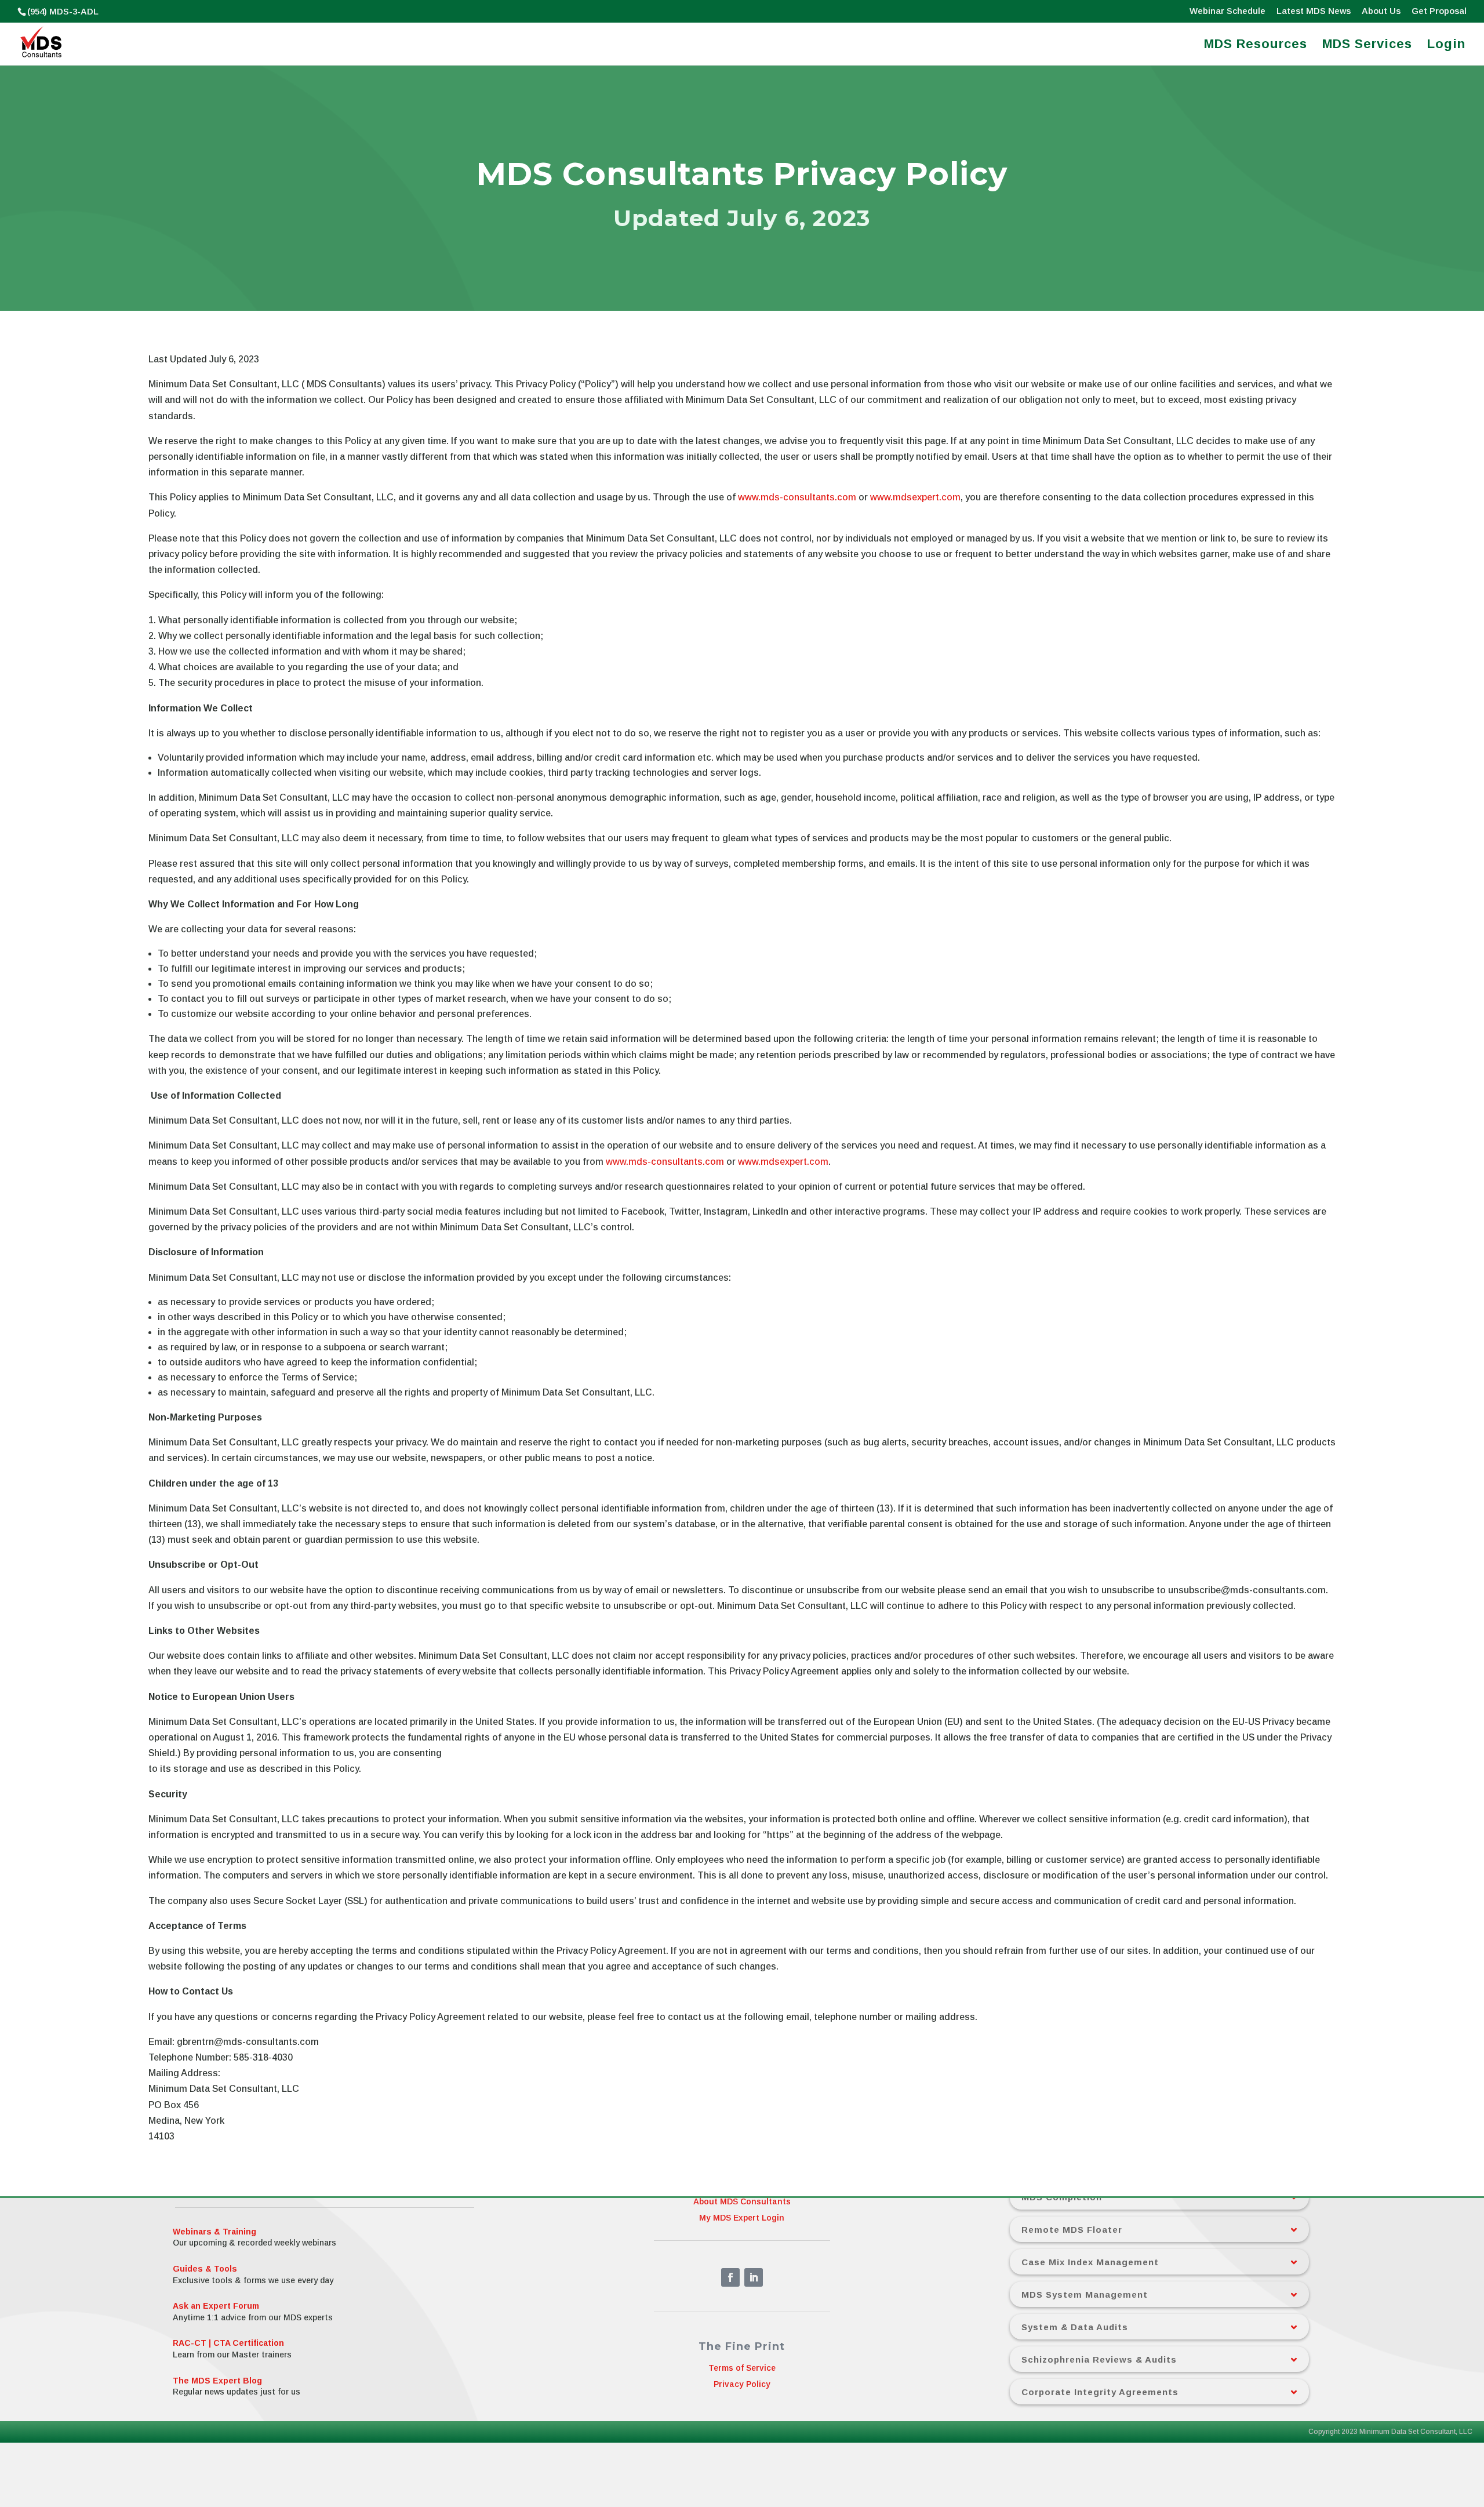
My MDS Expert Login (742, 2218)
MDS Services (1367, 46)
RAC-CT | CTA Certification (228, 2343)
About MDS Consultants (742, 2201)
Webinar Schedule (1227, 11)
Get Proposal (1439, 11)
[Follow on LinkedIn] (754, 2277)
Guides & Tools (205, 2269)
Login (1446, 46)
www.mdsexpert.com (915, 497)
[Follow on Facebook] (730, 2277)
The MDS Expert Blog (217, 2381)
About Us (1381, 11)
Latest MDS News (1314, 11)
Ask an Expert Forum (216, 2306)
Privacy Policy (742, 2385)
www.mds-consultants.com (797, 497)
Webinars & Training (214, 2232)
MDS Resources (1256, 46)
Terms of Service (742, 2368)
